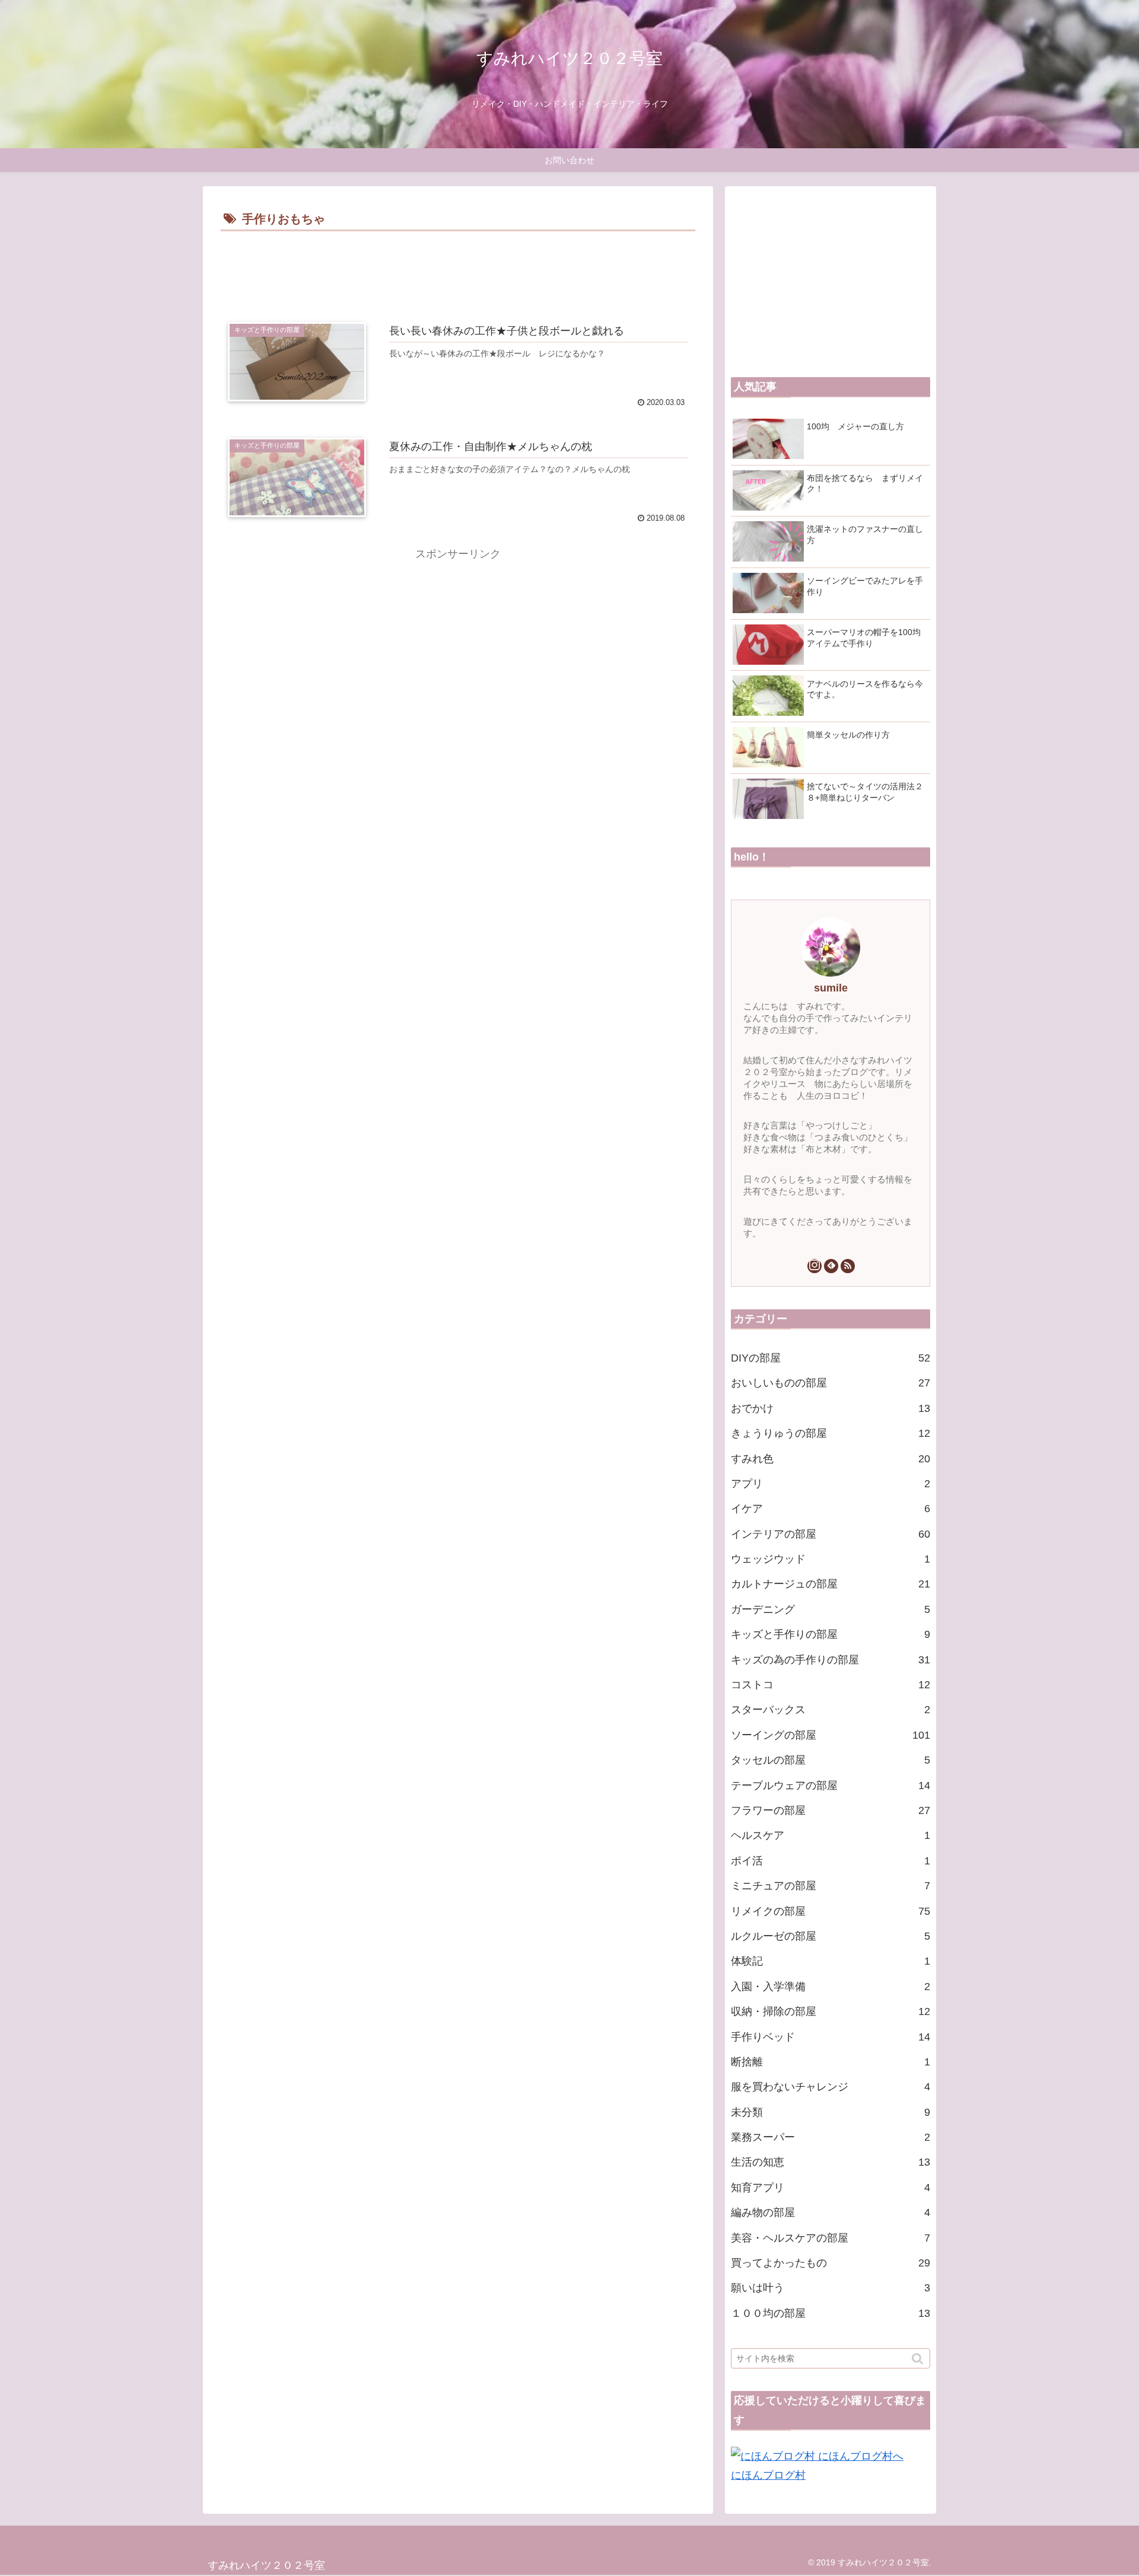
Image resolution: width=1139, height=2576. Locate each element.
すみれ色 (831, 1459)
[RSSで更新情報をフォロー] (848, 1266)
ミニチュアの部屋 (831, 1886)
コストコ (831, 1685)
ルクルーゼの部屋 (831, 1936)
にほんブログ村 (768, 2475)
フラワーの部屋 (831, 1810)
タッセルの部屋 (831, 1760)
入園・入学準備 (831, 1987)
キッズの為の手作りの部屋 (831, 1660)
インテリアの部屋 (831, 1534)
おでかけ (831, 1408)
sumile (831, 988)
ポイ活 (831, 1861)
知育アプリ (831, 2188)
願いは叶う (831, 2288)
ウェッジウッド (831, 1559)
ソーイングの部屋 (831, 1735)
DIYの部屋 (831, 1358)
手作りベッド (831, 2037)
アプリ (831, 1484)
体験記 (831, 1961)
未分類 (831, 2112)
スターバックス (831, 1710)
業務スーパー (831, 2137)
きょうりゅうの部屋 (831, 1433)
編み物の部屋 (831, 2212)
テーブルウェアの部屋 (831, 1786)
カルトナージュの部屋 (831, 1584)
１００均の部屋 (831, 2313)
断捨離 (831, 2062)
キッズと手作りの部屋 (831, 1634)
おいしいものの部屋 (831, 1383)
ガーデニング (831, 1609)
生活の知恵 (831, 2162)
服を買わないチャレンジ (831, 2087)
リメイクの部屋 (831, 1911)
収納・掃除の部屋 (831, 2011)
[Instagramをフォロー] (815, 1266)
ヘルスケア (831, 1835)
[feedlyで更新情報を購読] (831, 1266)
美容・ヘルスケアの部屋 (831, 2238)
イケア (831, 1509)
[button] (919, 2359)
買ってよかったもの (831, 2263)
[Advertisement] (458, 267)
